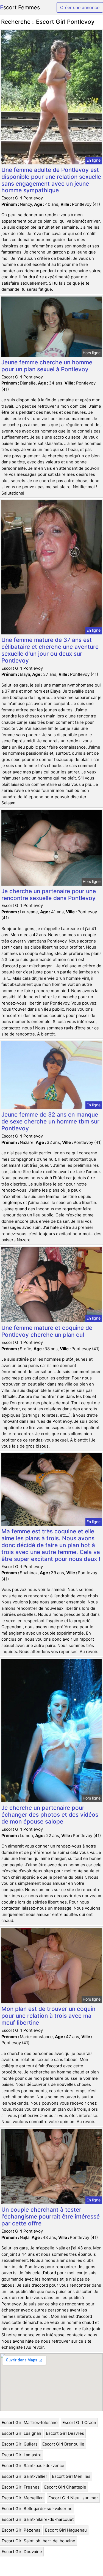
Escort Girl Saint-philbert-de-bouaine (38, 2541)
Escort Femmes (20, 7)
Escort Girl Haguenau (66, 2530)
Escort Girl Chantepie (65, 2487)
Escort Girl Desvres (65, 2433)
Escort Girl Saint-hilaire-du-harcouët (38, 2519)
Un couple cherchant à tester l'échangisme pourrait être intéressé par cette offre (51, 2216)
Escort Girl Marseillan (23, 2498)
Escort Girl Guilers (20, 2444)
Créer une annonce (80, 7)
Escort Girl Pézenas (21, 2530)
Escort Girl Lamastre (22, 2455)
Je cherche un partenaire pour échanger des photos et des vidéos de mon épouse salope (50, 1815)
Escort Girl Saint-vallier (24, 2476)
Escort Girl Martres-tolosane (30, 2422)
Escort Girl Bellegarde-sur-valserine (37, 2509)
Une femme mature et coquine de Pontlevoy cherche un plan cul (47, 1331)
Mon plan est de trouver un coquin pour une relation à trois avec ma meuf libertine (48, 2016)
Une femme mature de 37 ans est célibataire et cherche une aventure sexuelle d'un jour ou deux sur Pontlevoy (50, 650)
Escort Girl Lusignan (21, 2433)
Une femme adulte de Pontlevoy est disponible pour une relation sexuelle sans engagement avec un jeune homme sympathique (51, 180)
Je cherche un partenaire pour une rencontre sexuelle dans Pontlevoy (49, 895)
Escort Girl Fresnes (21, 2487)
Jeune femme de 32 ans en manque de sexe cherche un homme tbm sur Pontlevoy (50, 1121)
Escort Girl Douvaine (22, 2552)
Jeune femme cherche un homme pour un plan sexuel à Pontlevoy (47, 366)
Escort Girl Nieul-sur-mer (73, 2498)
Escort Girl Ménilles (71, 2476)
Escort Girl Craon (79, 2422)
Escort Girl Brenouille (63, 2444)
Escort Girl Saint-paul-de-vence (33, 2466)
